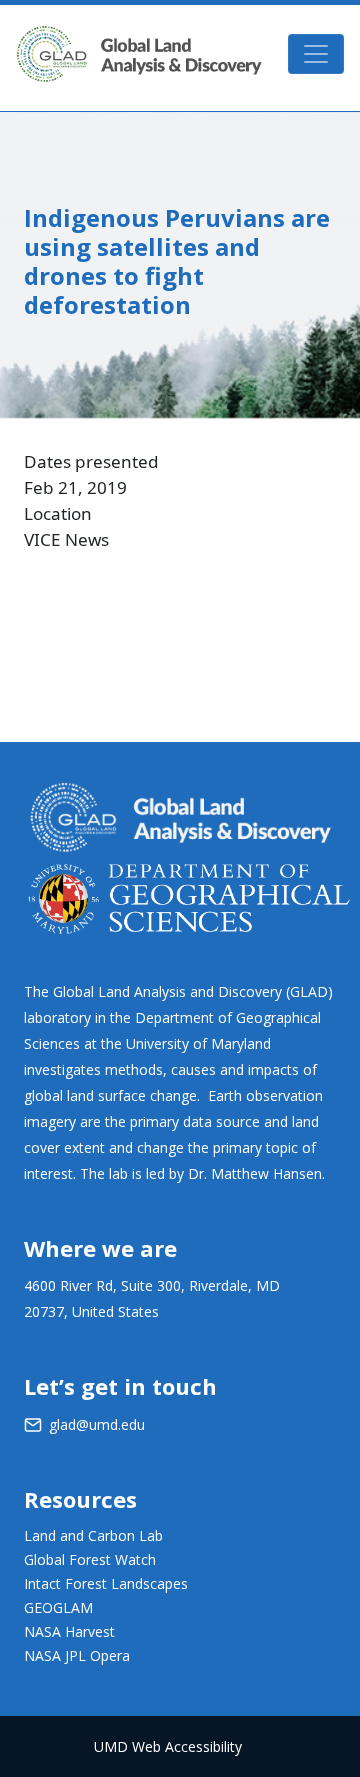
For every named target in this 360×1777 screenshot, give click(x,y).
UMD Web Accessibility (168, 1746)
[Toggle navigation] (316, 54)
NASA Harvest (69, 1631)
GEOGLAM (58, 1607)
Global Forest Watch (90, 1559)
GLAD (139, 54)
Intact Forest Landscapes (106, 1583)
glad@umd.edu (97, 1424)
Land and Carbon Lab (93, 1535)
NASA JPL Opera (77, 1655)
